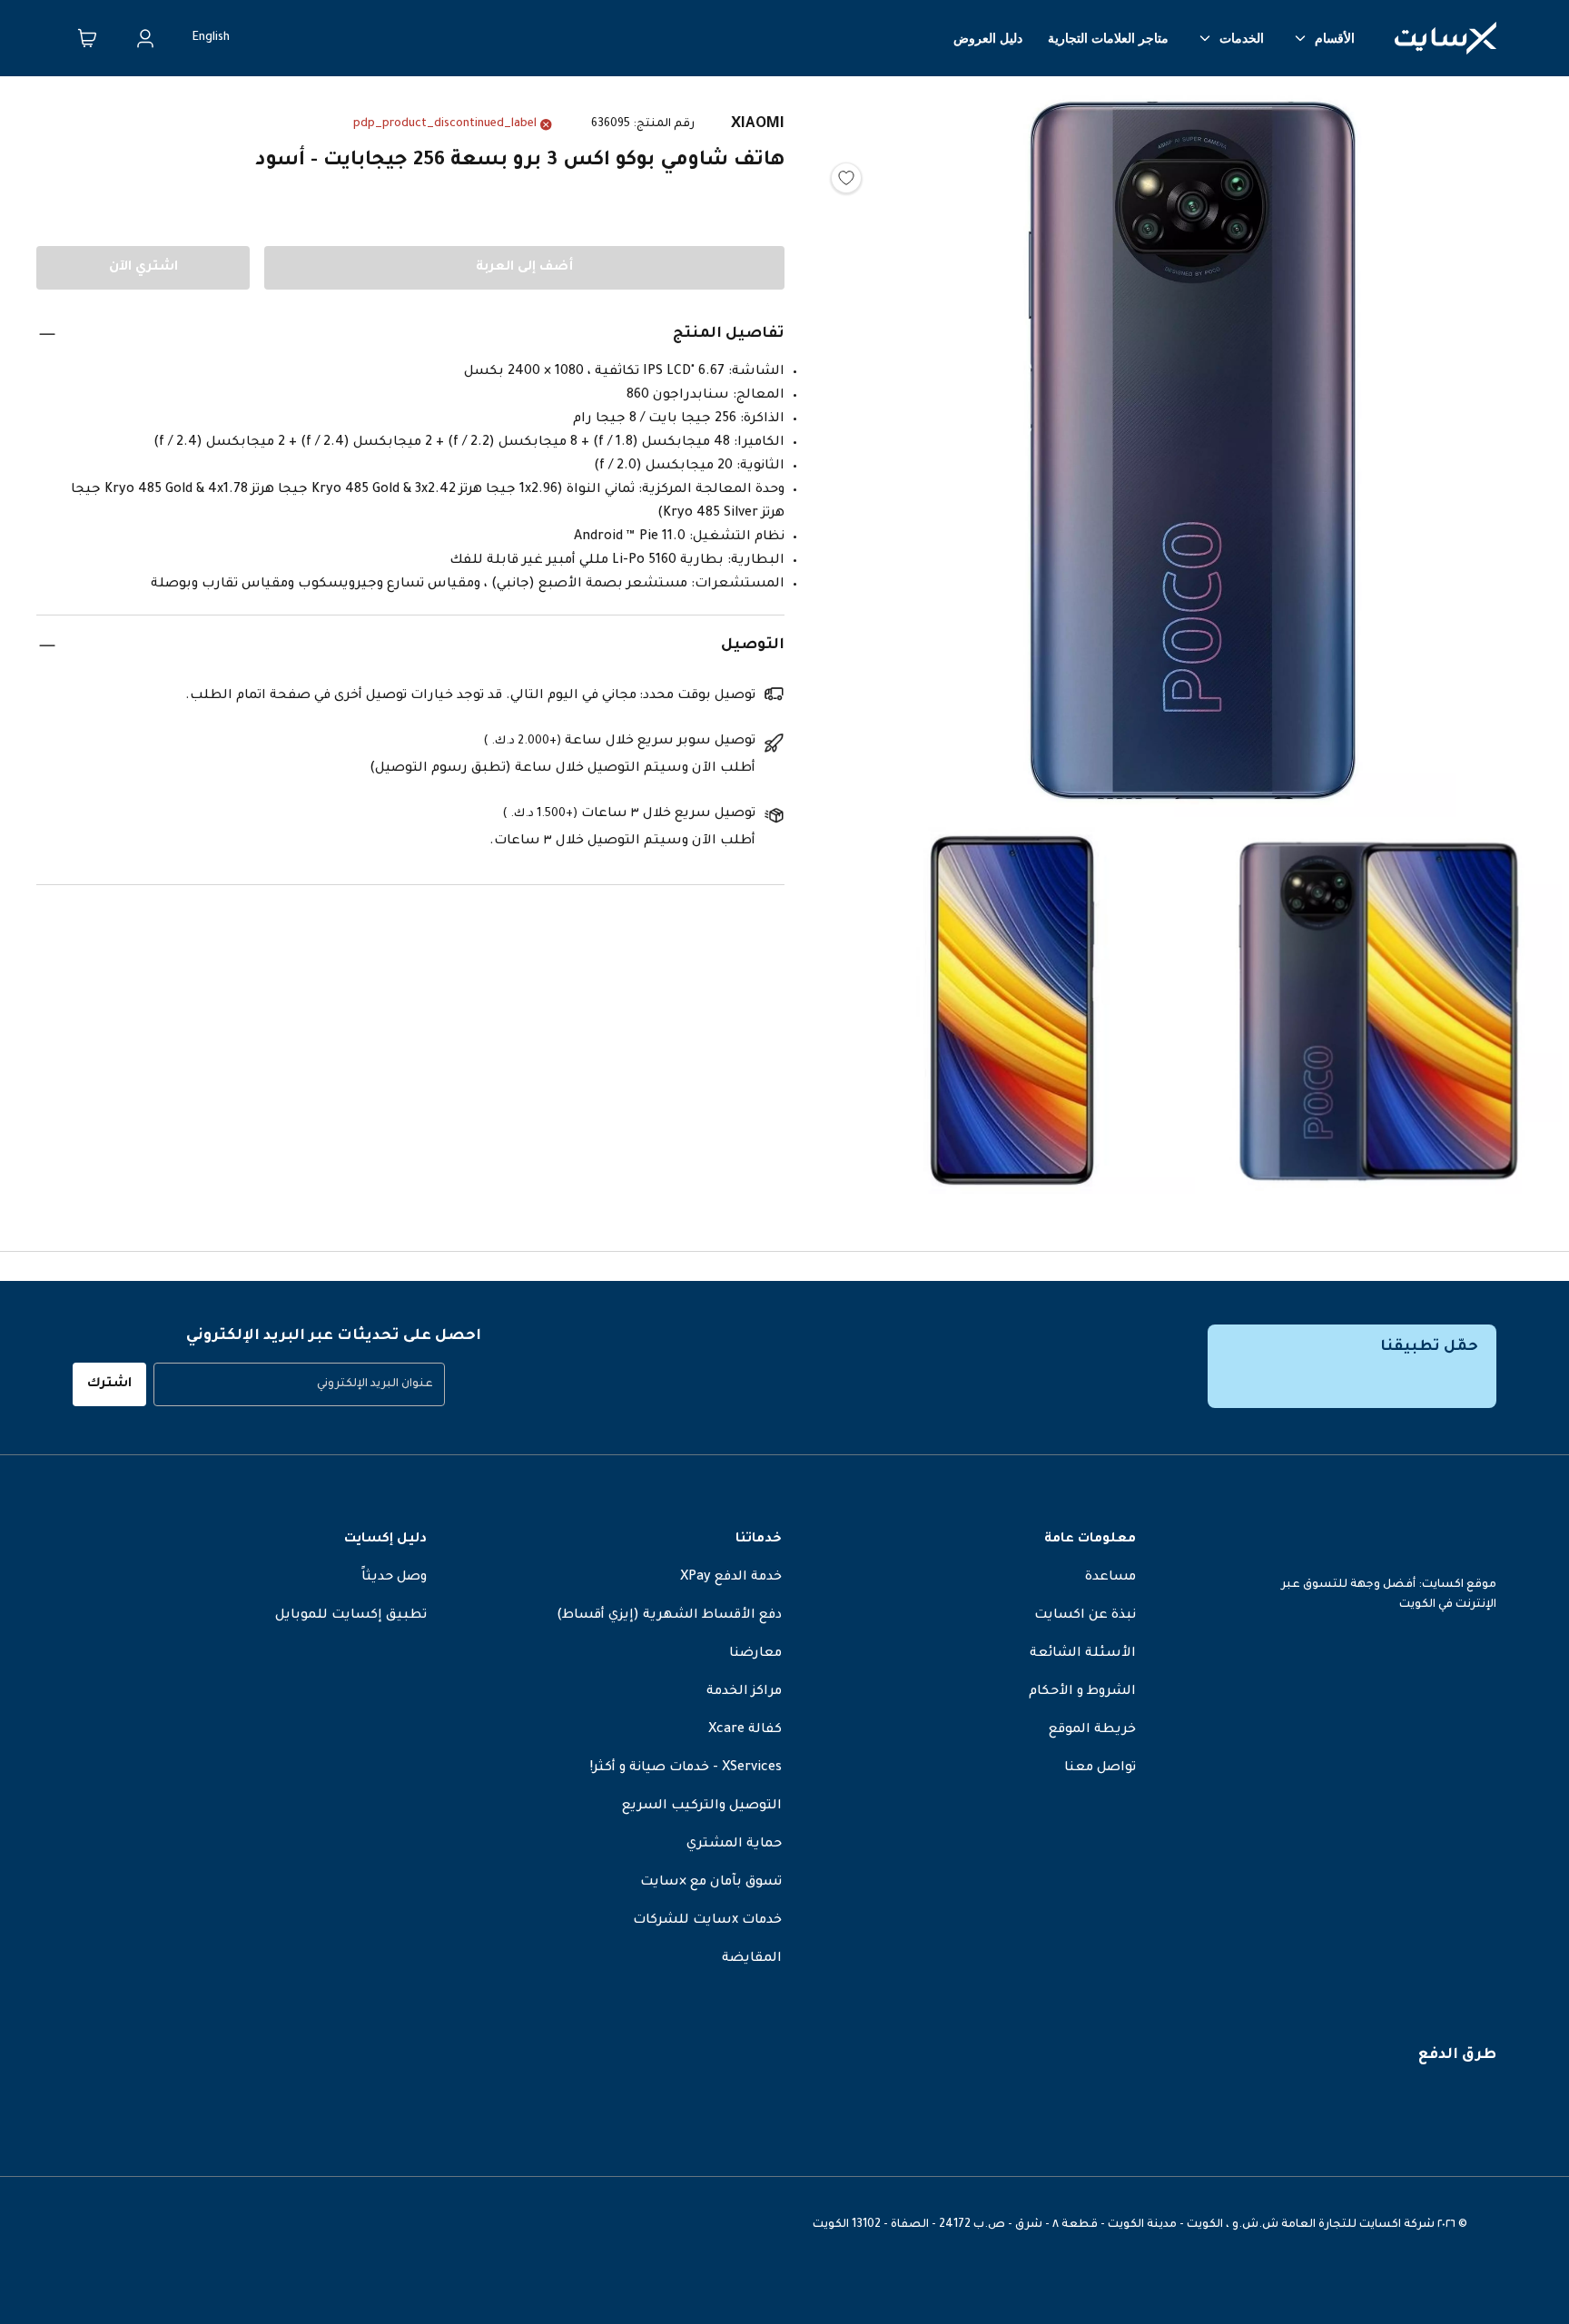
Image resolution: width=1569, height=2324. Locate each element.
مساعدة (1110, 1578)
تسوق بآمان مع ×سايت (711, 1883)
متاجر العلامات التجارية (1108, 38)
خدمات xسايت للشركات (707, 1921)
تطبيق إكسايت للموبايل (351, 1616)
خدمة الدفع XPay (731, 1578)
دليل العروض (988, 38)
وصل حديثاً (394, 1578)
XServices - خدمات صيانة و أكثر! (686, 1768)
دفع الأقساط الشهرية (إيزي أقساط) (669, 1616)
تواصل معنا (1100, 1768)
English (211, 38)
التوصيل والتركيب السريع (702, 1807)
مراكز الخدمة (744, 1692)
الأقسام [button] (1335, 38)
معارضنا (755, 1654)
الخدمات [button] (1242, 38)
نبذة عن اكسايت (1085, 1616)
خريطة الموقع (1092, 1730)
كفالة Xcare (745, 1730)
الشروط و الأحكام (1082, 1692)
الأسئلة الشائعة (1083, 1654)
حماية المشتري (734, 1845)
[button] (1195, 455)
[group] (299, 1384)
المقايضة (752, 1959)
